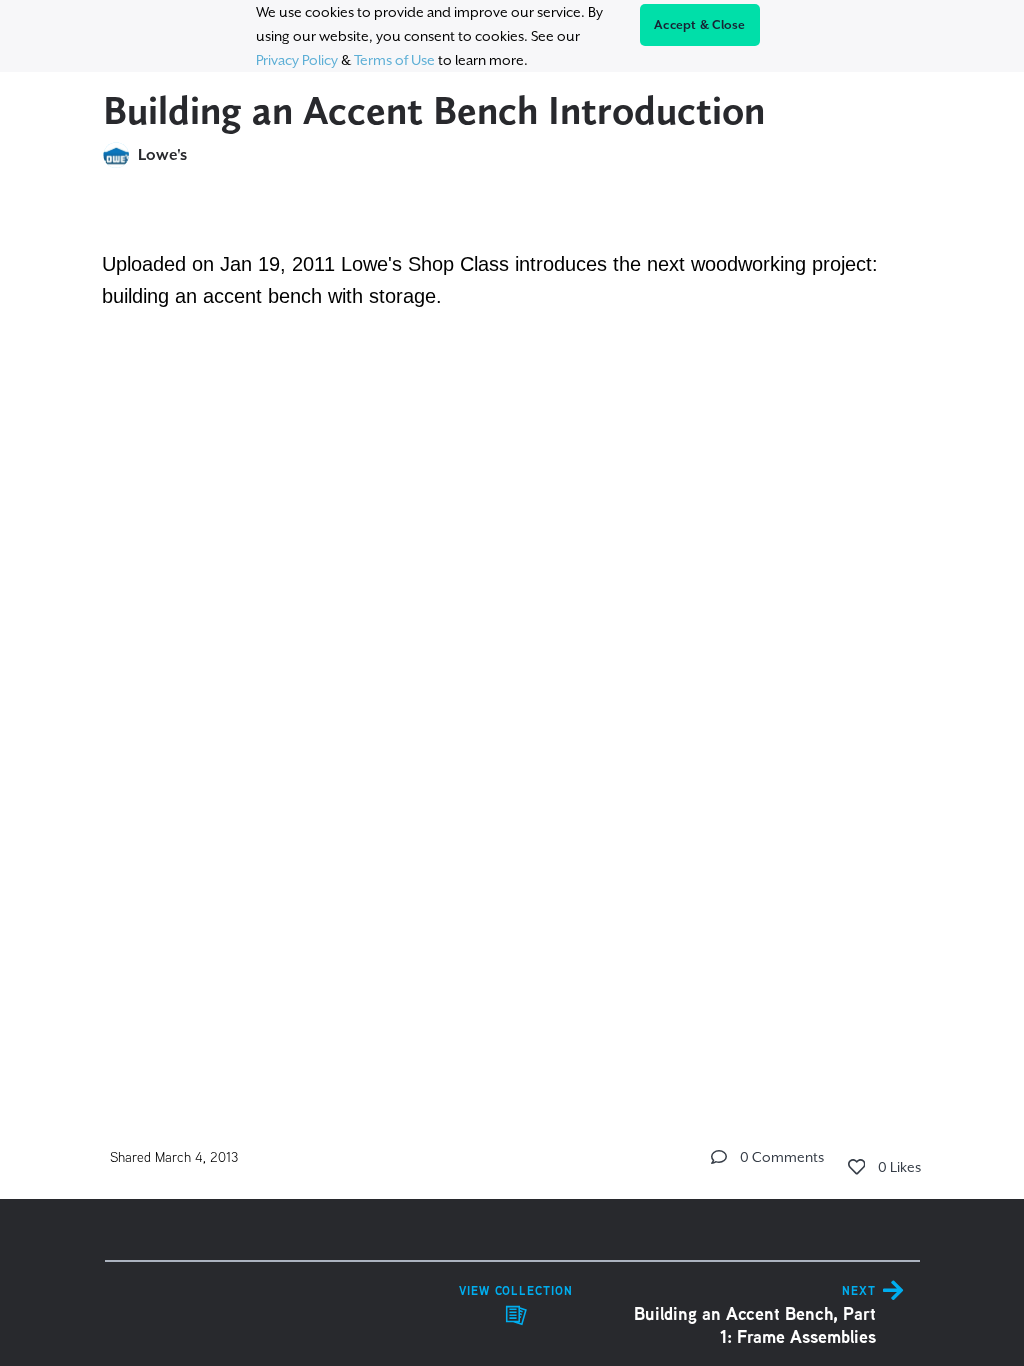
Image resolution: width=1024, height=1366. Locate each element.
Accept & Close (700, 25)
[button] (719, 1157)
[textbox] (512, 519)
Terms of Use (394, 60)
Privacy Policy (297, 60)
